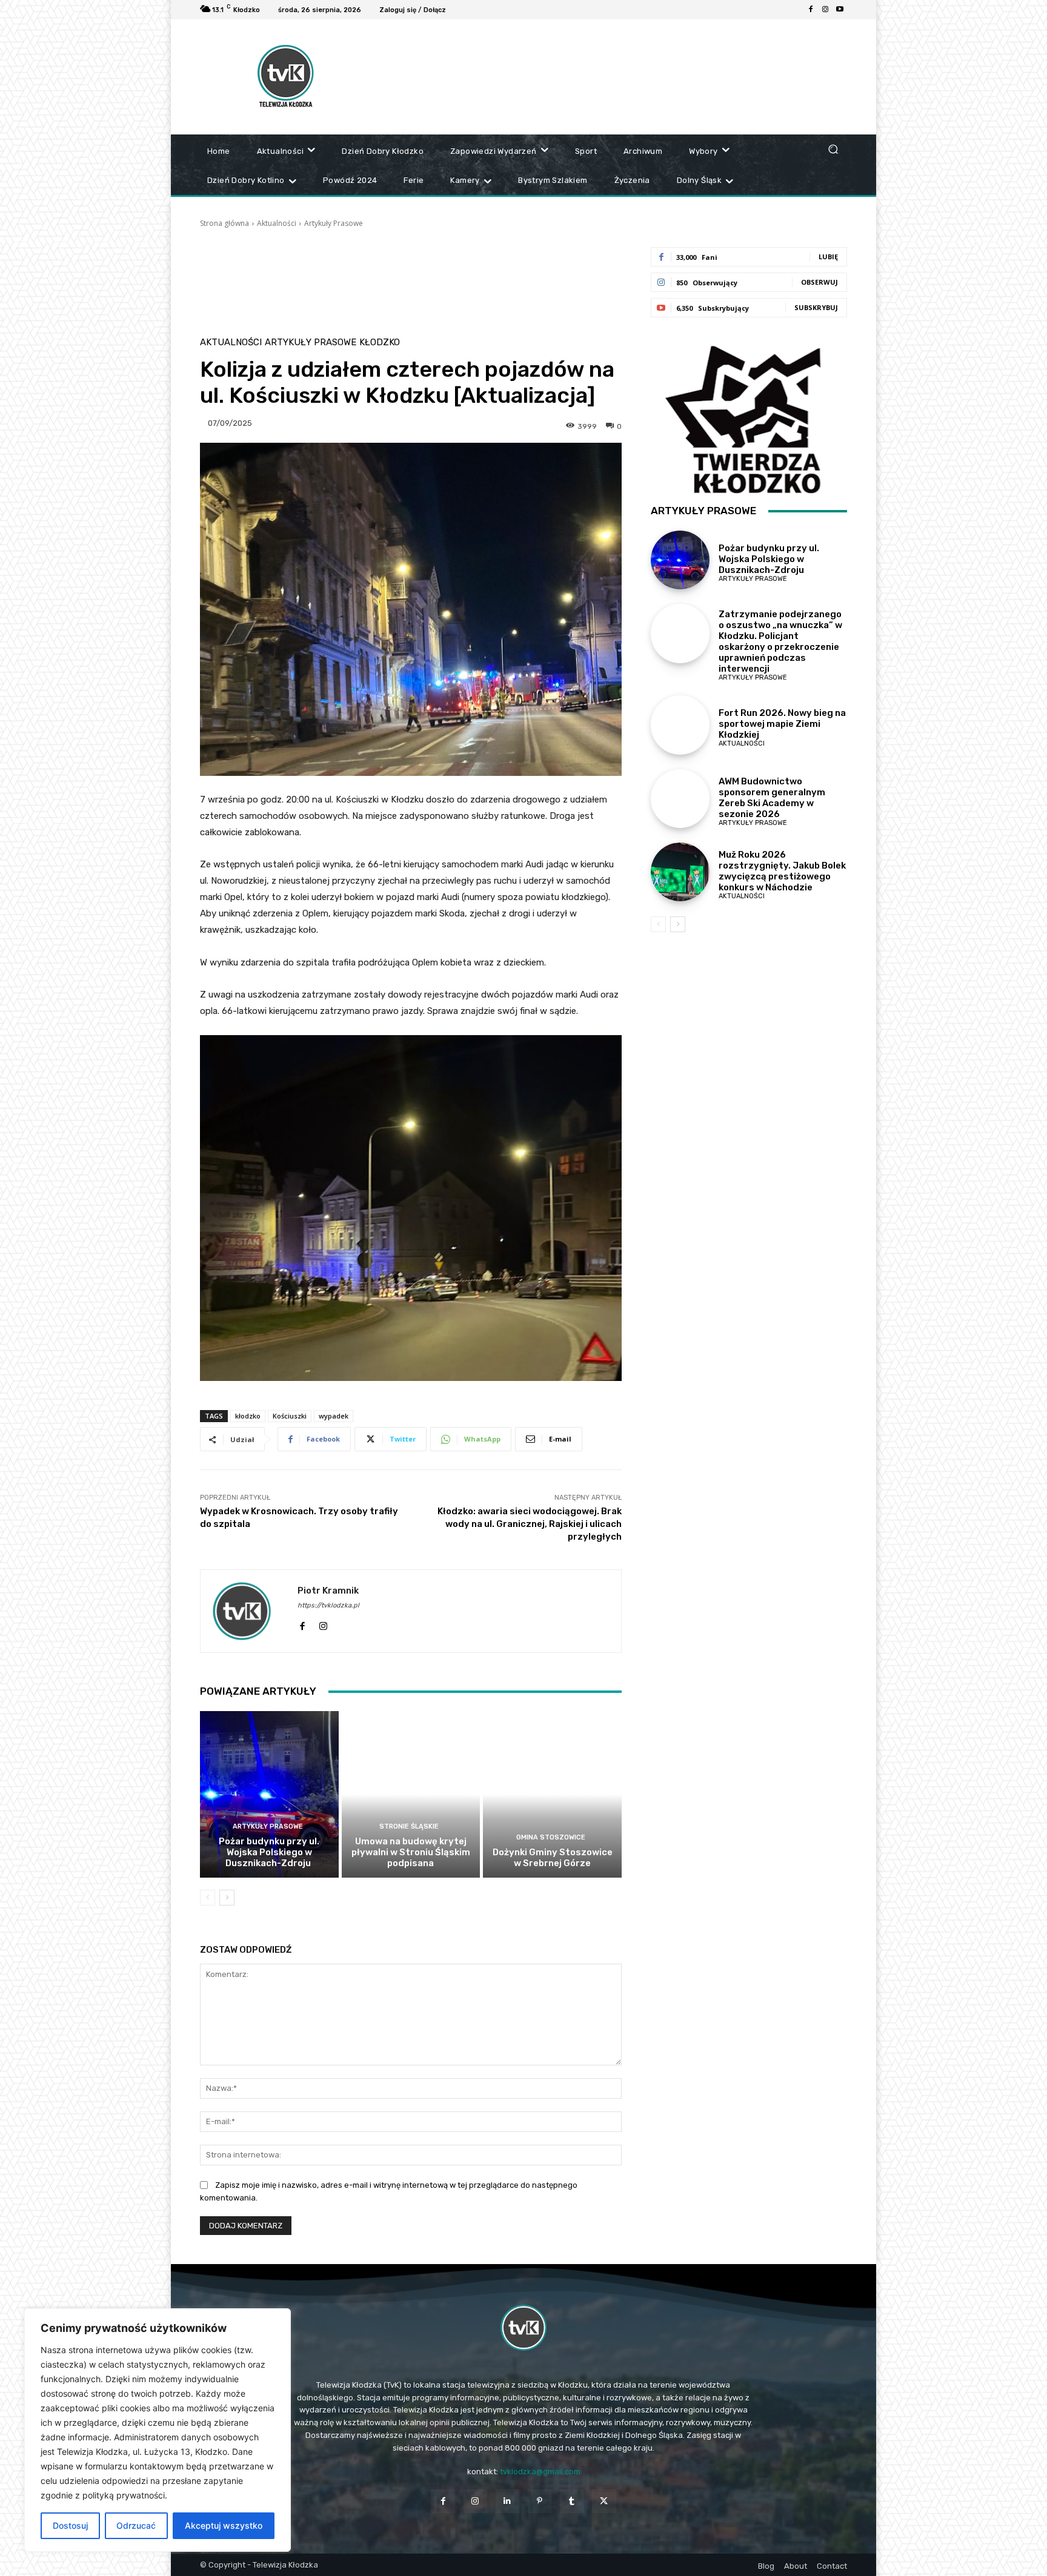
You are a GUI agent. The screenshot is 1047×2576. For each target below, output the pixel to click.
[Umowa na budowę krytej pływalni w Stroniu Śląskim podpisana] (411, 1794)
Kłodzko (380, 343)
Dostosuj (70, 2525)
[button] (833, 149)
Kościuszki (290, 1416)
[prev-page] (208, 1898)
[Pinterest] (540, 2501)
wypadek (334, 1416)
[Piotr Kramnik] (249, 1611)
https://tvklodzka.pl (328, 1605)
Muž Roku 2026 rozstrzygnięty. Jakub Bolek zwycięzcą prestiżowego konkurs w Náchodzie (782, 871)
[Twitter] (604, 2501)
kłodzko (248, 1416)
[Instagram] (825, 10)
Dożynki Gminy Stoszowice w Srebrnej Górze (553, 1858)
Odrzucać (136, 2525)
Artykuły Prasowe (334, 223)
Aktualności (277, 223)
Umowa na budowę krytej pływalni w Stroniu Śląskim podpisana (411, 1852)
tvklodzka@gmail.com (540, 2472)
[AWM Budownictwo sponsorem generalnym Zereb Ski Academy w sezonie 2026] (680, 799)
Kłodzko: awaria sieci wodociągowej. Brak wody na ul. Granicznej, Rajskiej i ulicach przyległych (530, 1524)
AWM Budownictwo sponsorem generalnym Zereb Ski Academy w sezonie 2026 (772, 798)
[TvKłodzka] (523, 2328)
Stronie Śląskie (409, 1826)
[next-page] (227, 1898)
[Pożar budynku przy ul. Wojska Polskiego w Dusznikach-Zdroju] (269, 1794)
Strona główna (224, 223)
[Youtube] (840, 10)
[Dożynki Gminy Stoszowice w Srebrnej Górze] (552, 1794)
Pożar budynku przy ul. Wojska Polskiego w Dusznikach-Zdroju (269, 1852)
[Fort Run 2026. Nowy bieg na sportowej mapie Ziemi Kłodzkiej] (680, 725)
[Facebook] (811, 10)
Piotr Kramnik (328, 1591)
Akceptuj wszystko (224, 2525)
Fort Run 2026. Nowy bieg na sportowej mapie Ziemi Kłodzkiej (782, 724)
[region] (158, 2430)
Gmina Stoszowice (551, 1837)
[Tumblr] (572, 2501)
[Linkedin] (507, 2501)
